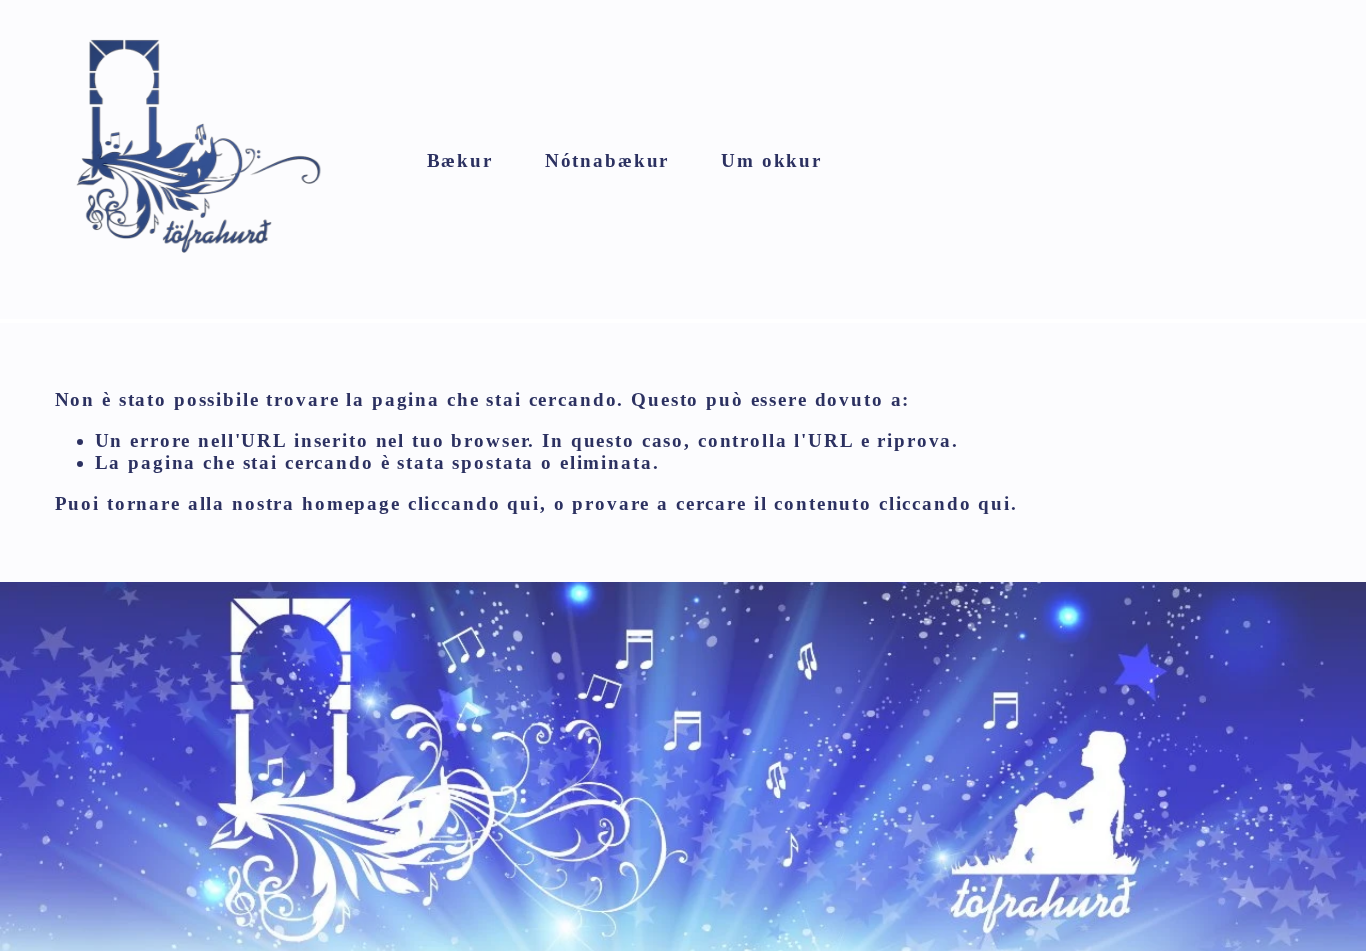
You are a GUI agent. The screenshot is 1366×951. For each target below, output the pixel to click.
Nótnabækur (607, 160)
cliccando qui (474, 503)
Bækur (460, 160)
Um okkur (771, 160)
